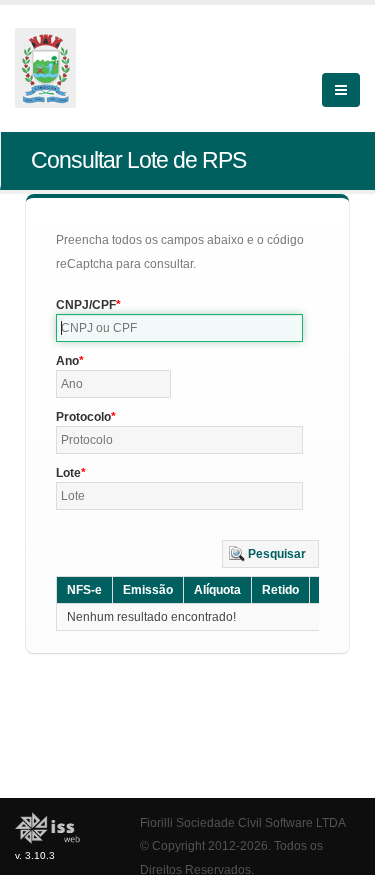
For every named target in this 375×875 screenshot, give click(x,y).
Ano (67, 361)
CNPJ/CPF (86, 305)
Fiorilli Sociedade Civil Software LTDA (243, 822)
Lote (68, 473)
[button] (270, 554)
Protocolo (83, 417)
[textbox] (179, 328)
